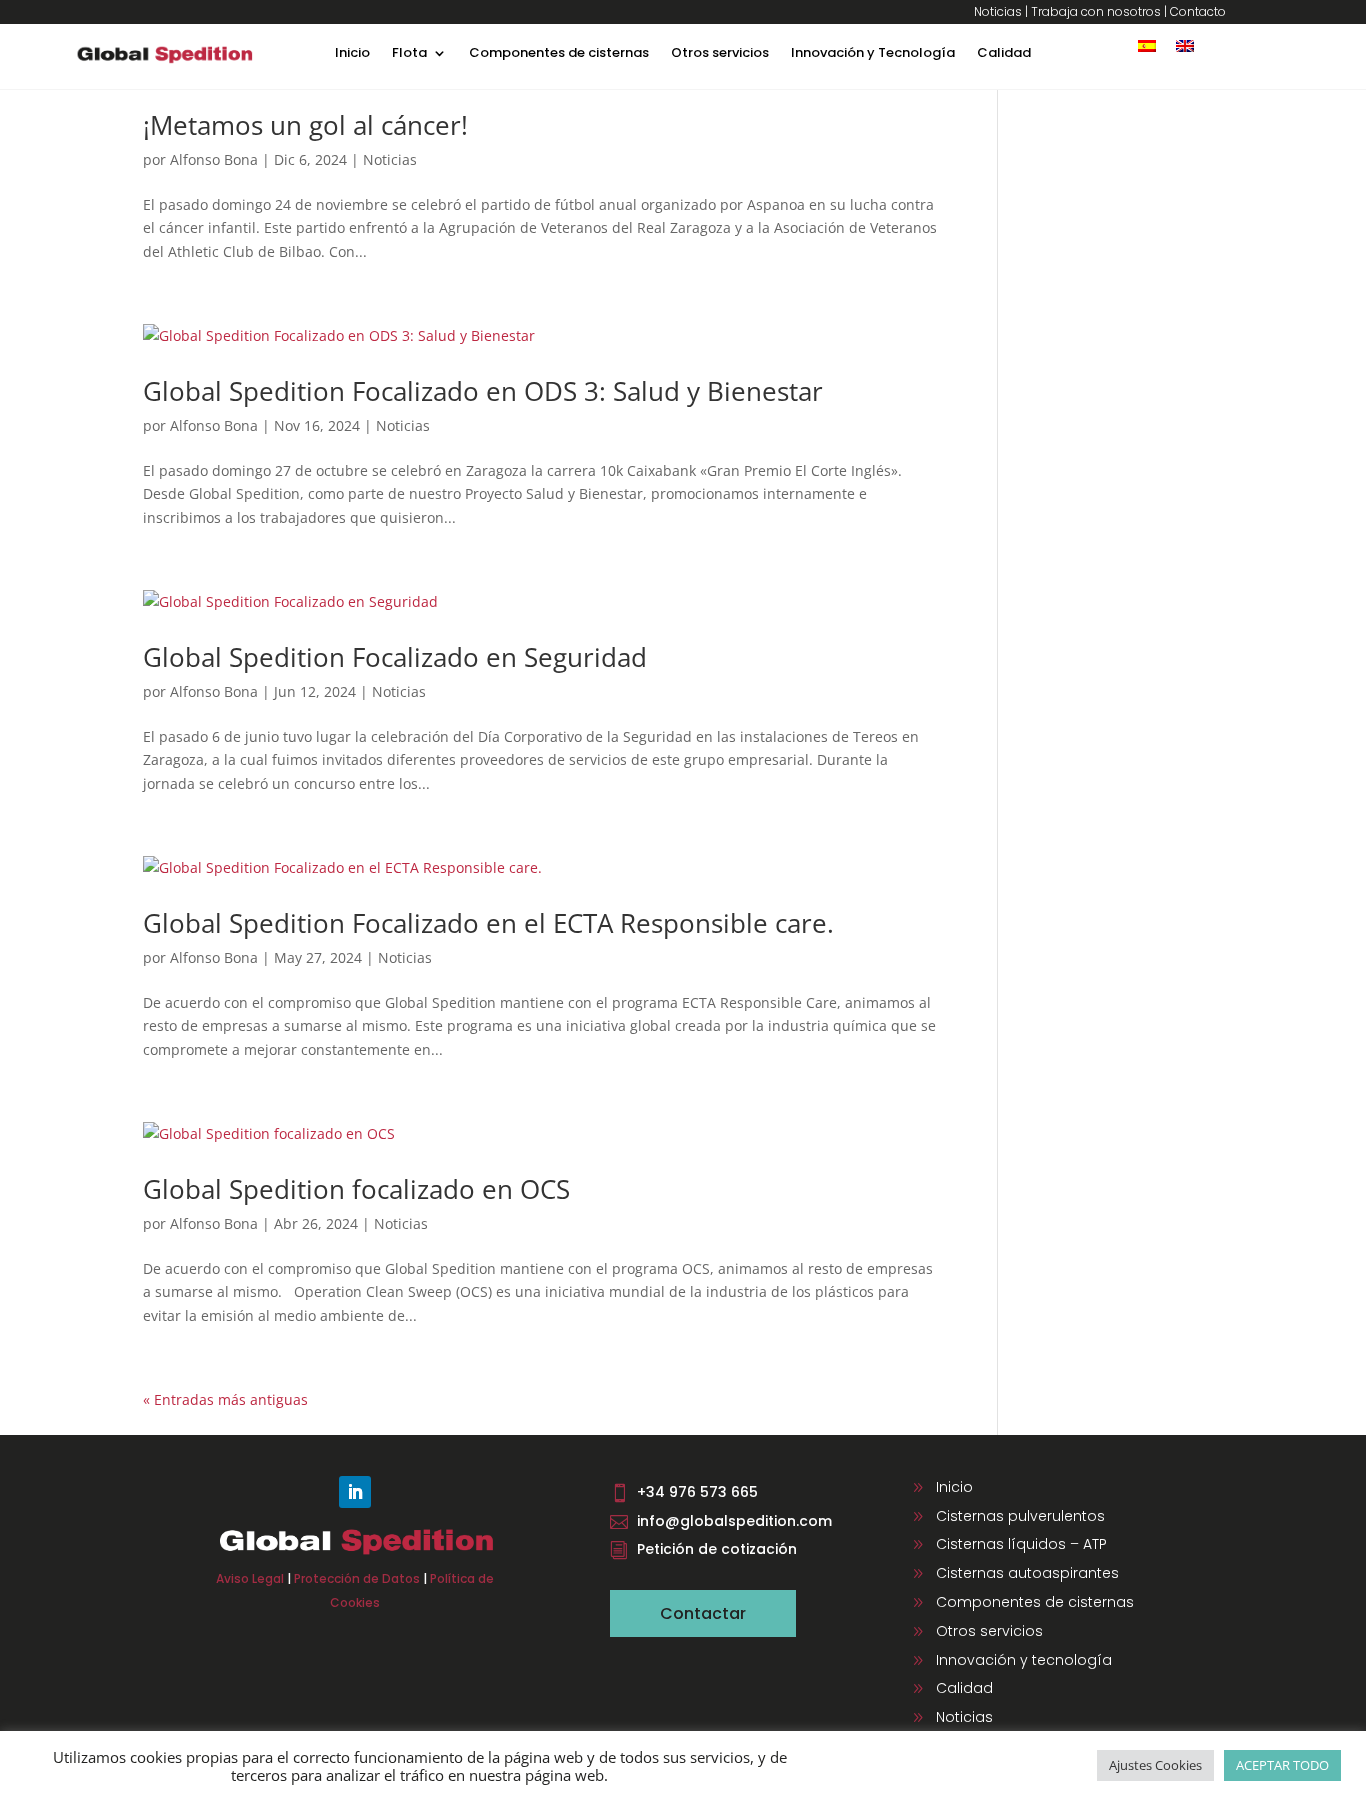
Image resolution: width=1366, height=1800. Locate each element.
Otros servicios (720, 54)
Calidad (1004, 54)
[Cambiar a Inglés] (1185, 45)
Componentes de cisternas (559, 54)
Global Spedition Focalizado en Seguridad (395, 657)
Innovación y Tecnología (873, 54)
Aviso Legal (250, 1578)
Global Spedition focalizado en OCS (356, 1189)
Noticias (998, 11)
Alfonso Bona (214, 159)
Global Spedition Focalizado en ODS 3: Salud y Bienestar (483, 391)
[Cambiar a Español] (1147, 45)
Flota (409, 54)
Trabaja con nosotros (1096, 11)
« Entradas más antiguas (225, 1399)
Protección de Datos (357, 1578)
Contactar (703, 1613)
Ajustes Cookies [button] (1155, 1765)
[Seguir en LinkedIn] (355, 1492)
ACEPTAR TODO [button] (1282, 1765)
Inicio (352, 54)
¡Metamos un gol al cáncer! (305, 125)
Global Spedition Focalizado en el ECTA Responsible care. (488, 923)
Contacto (1198, 11)
